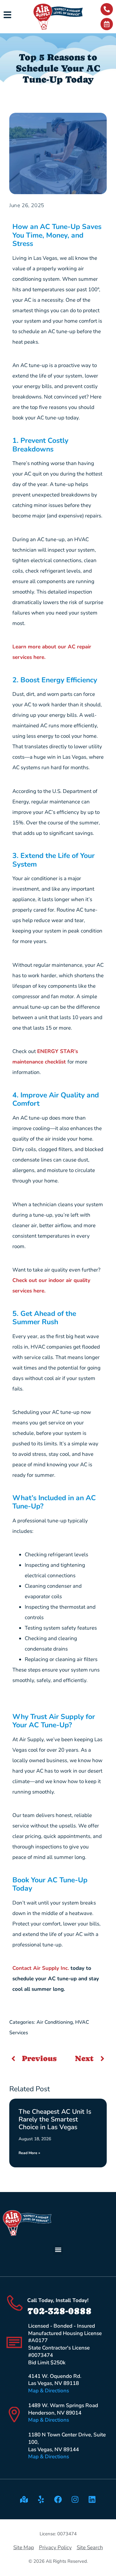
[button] (58, 2250)
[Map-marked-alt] (24, 2499)
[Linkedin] (92, 2499)
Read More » (29, 2153)
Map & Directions (49, 2391)
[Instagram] (75, 2499)
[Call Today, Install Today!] (15, 2303)
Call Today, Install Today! (58, 2300)
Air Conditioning (55, 2022)
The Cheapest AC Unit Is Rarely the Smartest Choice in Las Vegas (55, 2119)
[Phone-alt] (107, 9)
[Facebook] (58, 2499)
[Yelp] (41, 2499)
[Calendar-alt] (107, 24)
